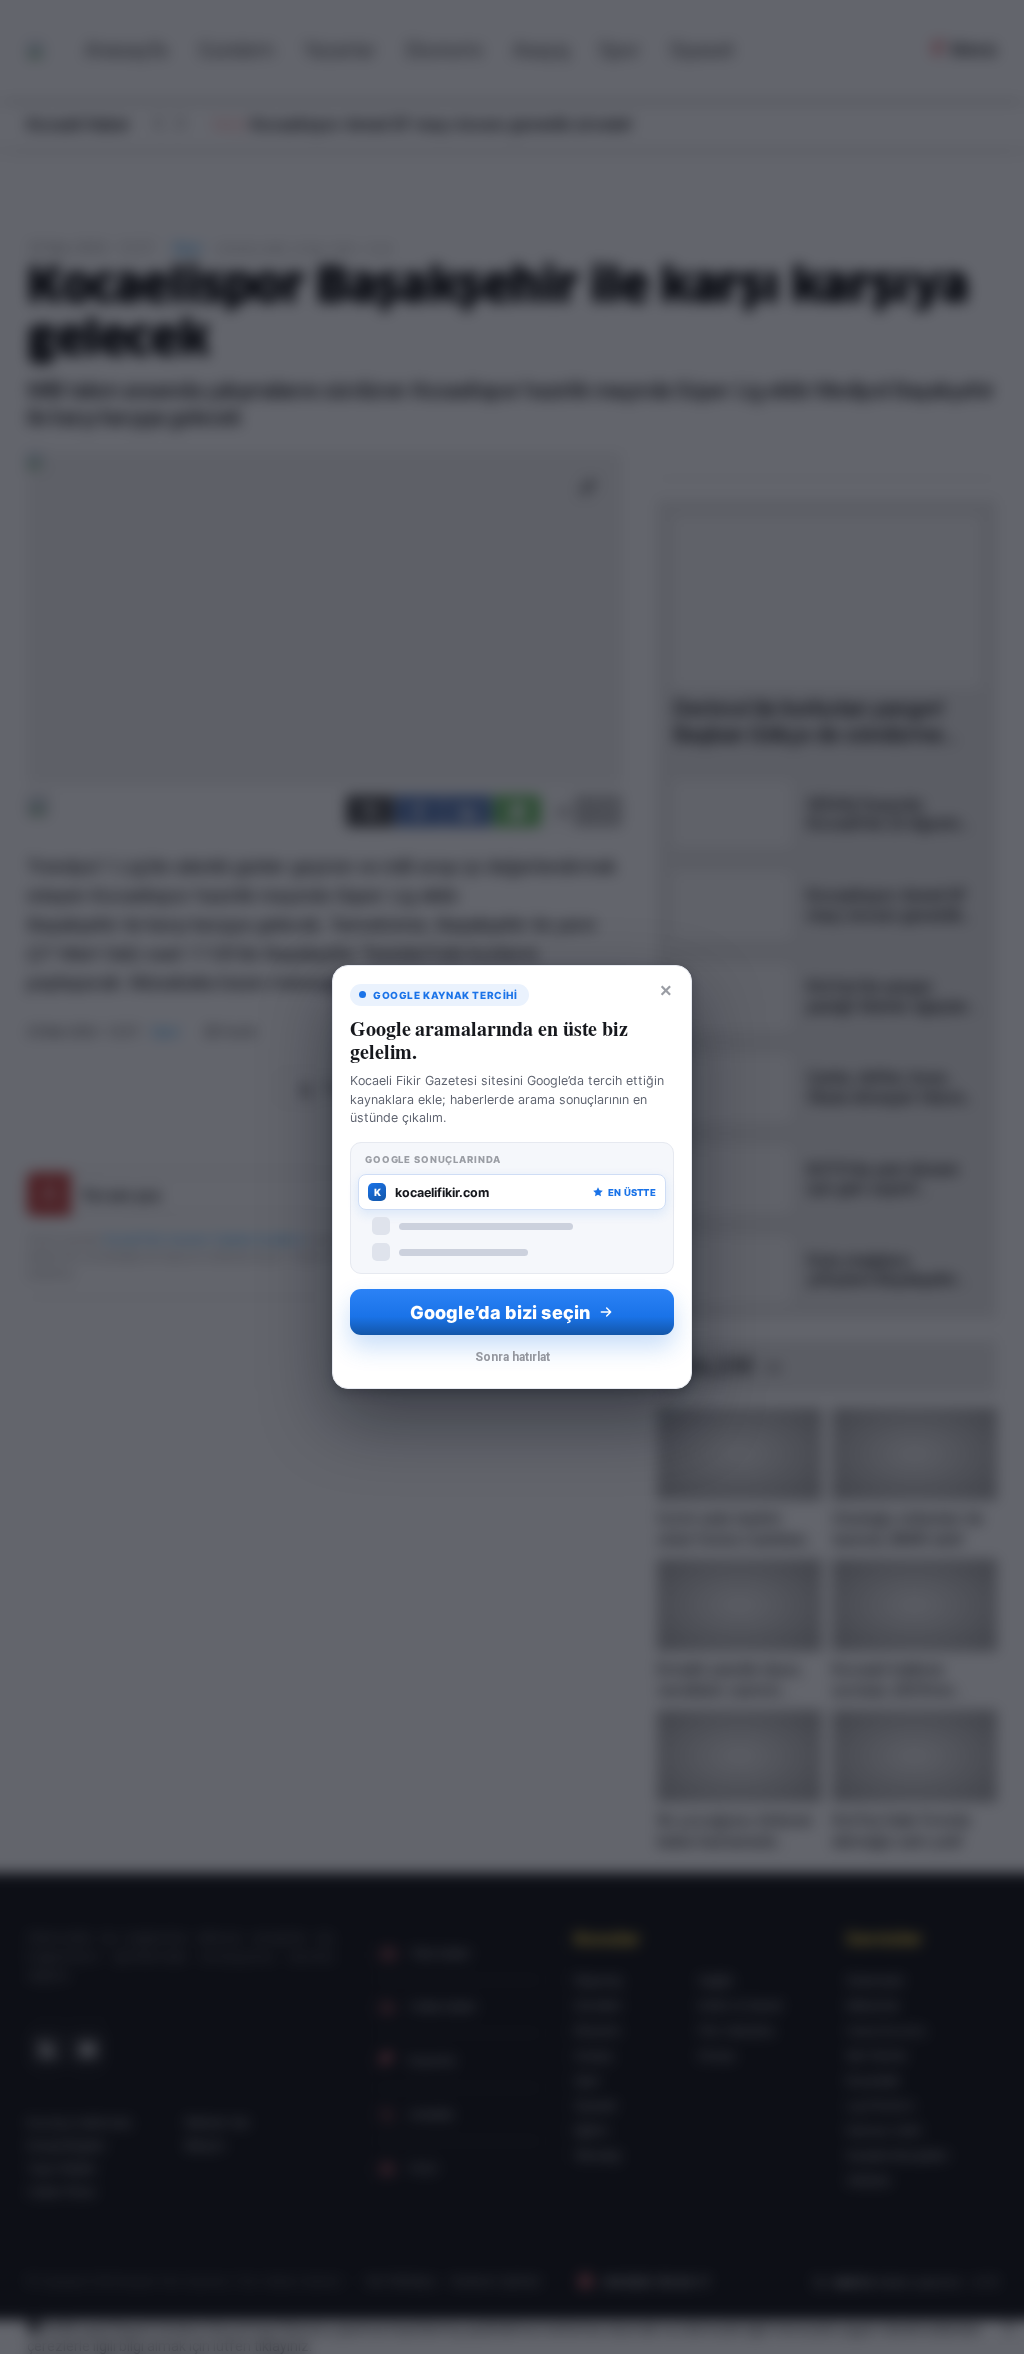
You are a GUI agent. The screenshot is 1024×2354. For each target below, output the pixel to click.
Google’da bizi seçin (500, 1312)
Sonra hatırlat (512, 1357)
